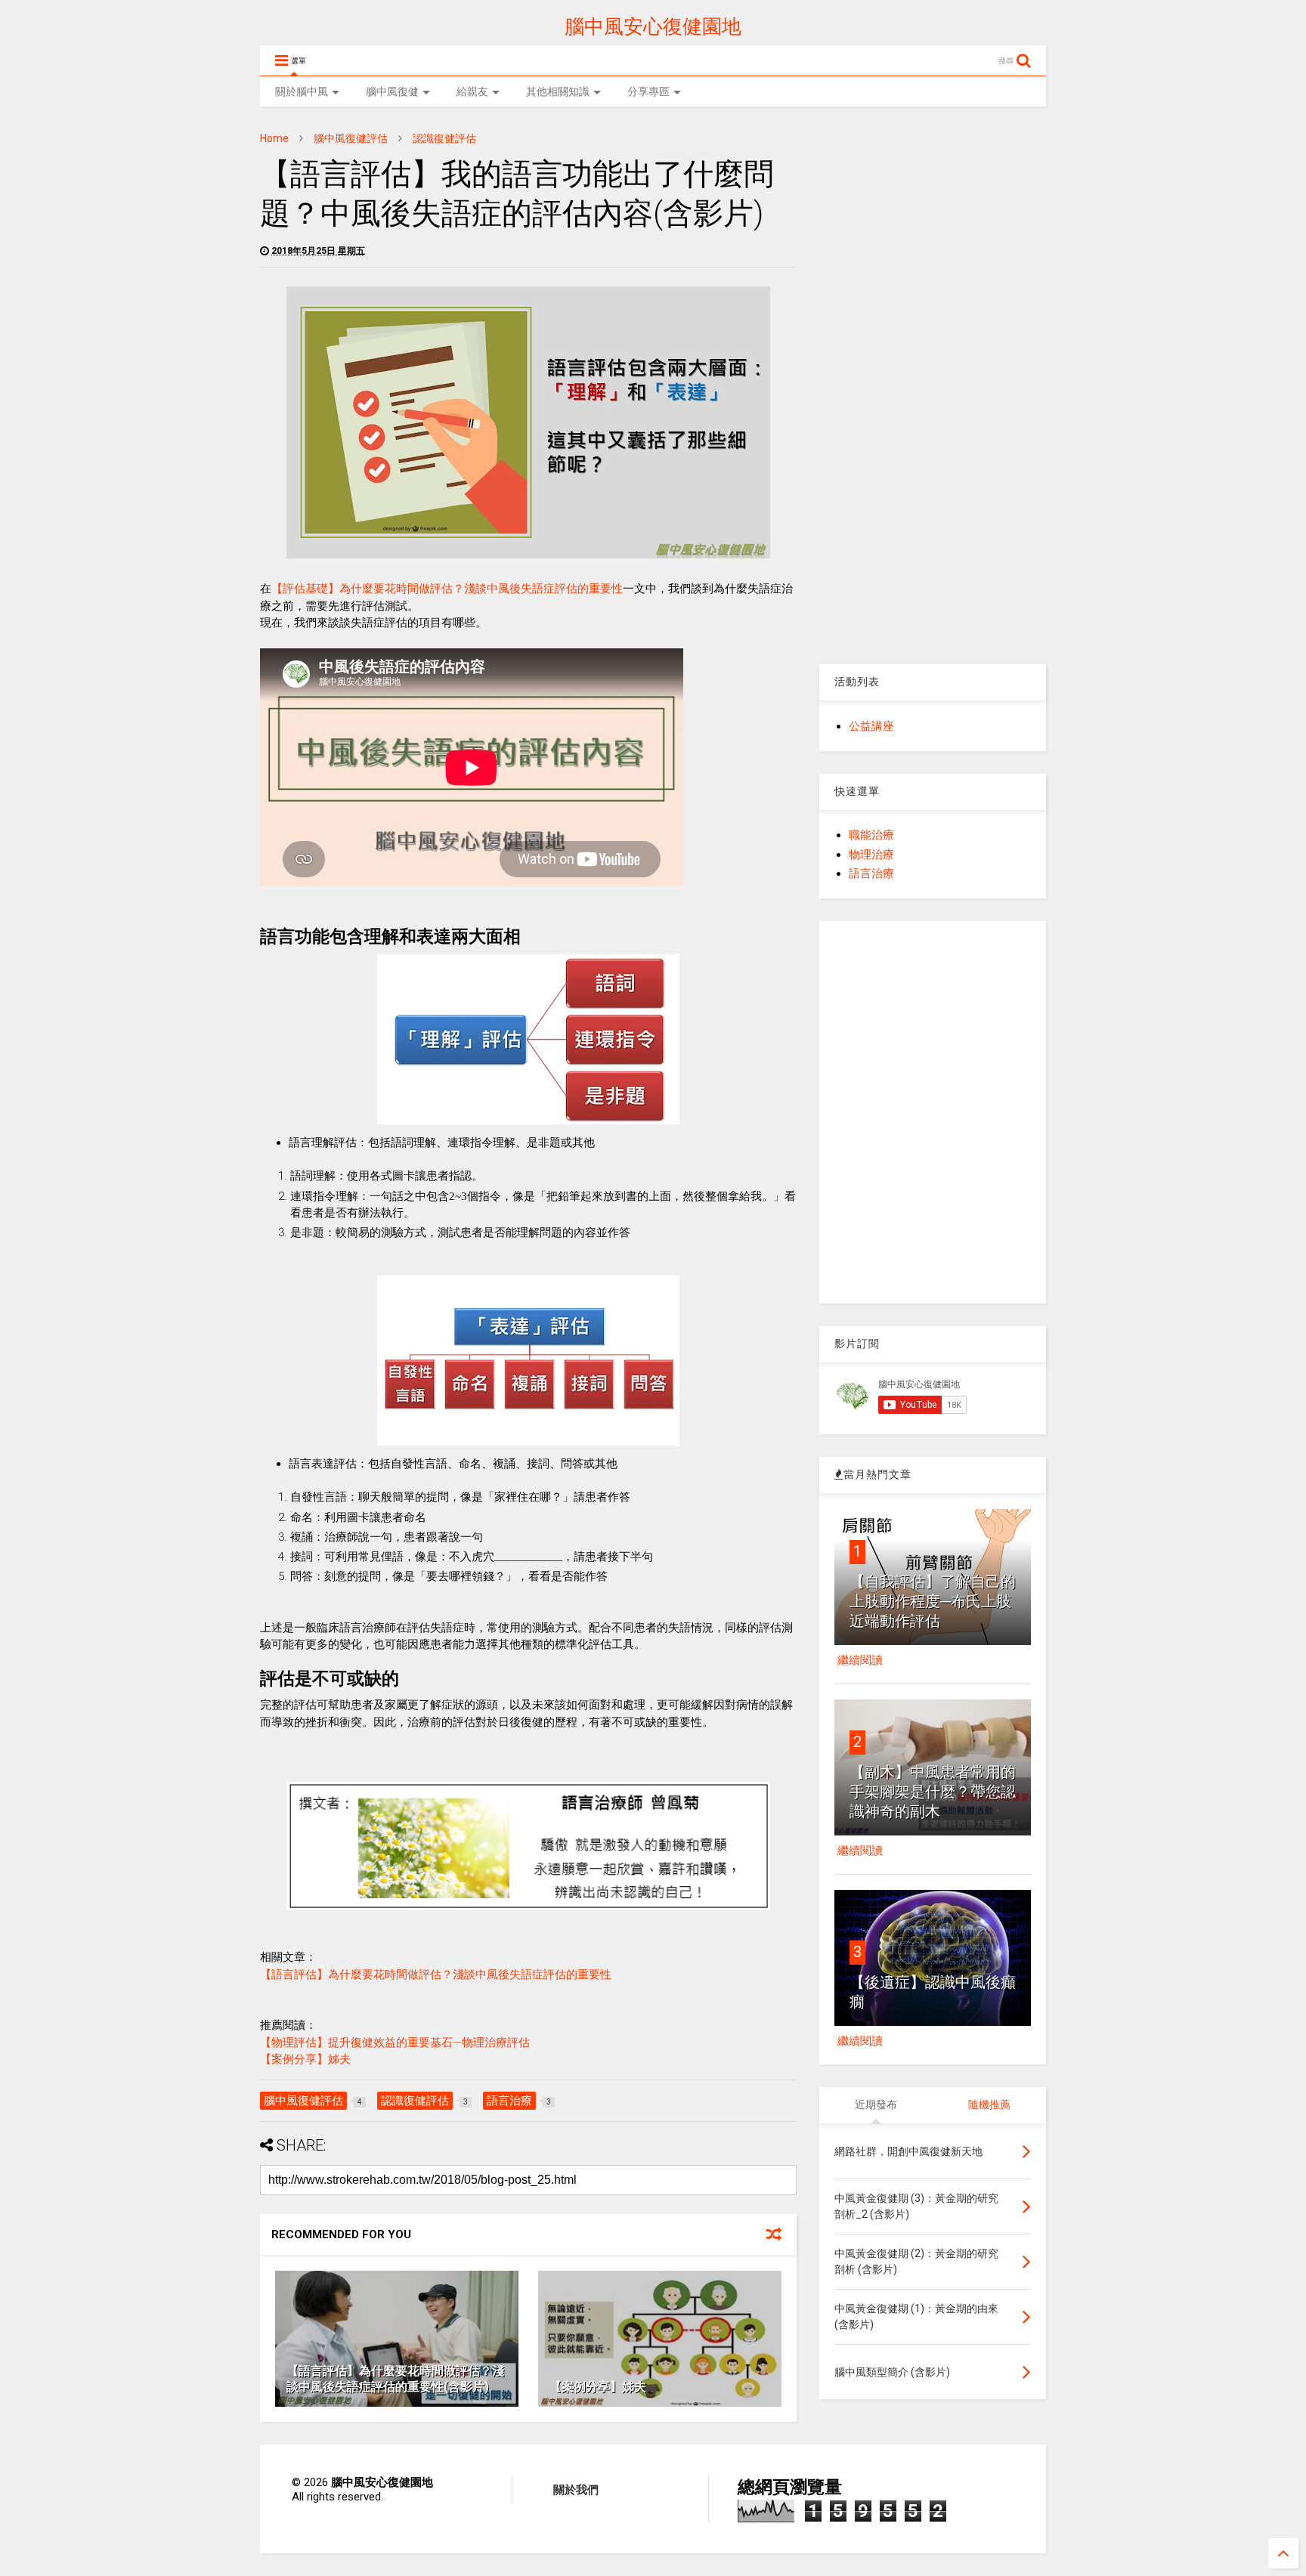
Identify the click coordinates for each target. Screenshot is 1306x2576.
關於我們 (576, 2490)
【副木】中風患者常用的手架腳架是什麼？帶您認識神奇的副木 (933, 1792)
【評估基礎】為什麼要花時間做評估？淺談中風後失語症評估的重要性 (447, 589)
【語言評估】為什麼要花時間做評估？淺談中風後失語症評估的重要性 (436, 1975)
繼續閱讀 (860, 1660)
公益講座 (871, 726)
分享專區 (648, 91)
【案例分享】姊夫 (305, 2059)
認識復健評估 (444, 138)
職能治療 (871, 835)
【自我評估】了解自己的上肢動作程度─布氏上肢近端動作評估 (933, 1601)
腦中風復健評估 (351, 138)
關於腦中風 (302, 91)
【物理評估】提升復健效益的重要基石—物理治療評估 (395, 2043)
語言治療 (871, 874)
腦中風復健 (392, 91)
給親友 (472, 91)
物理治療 (871, 855)
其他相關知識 (558, 91)
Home (274, 138)
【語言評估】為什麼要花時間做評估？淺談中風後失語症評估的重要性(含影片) (395, 2379)
